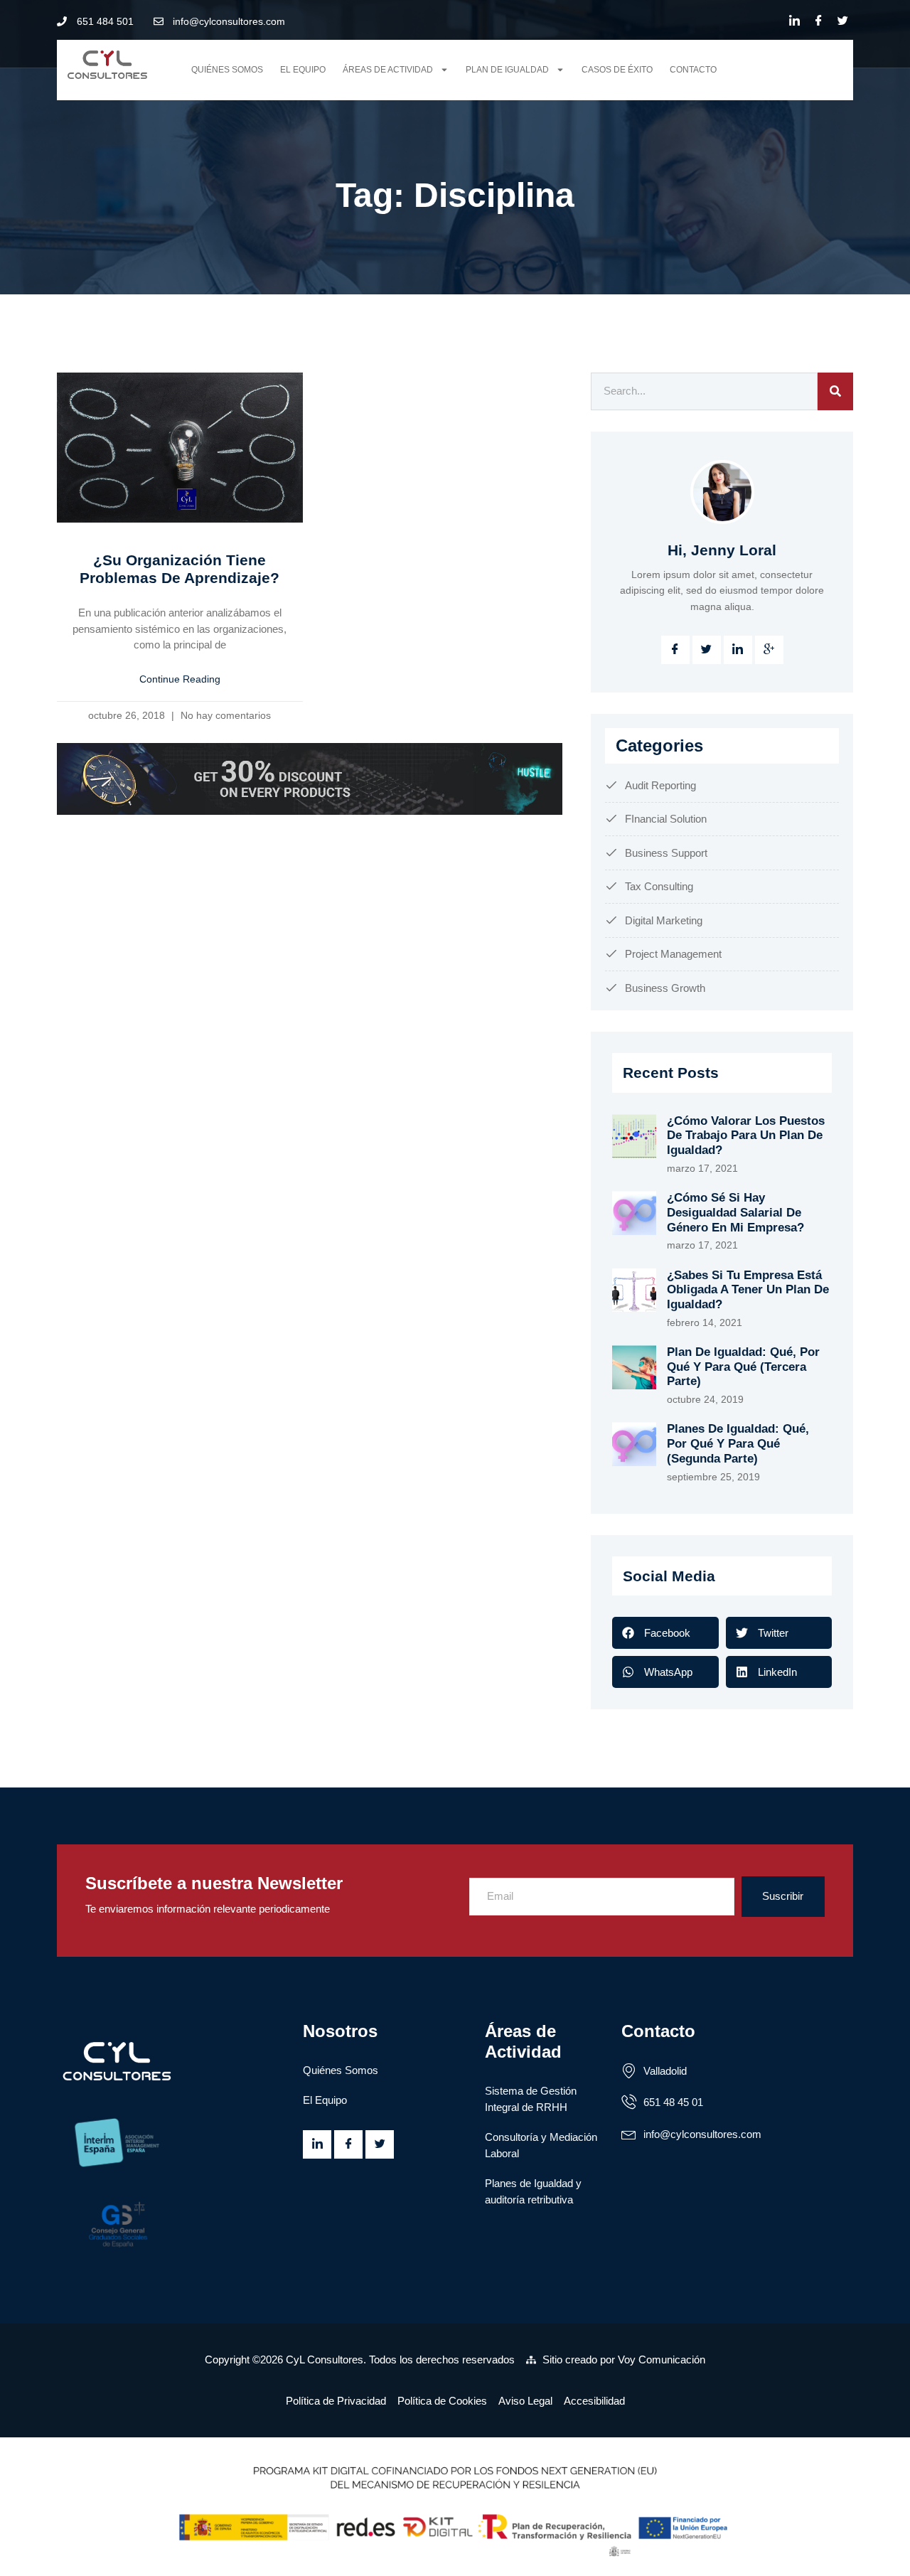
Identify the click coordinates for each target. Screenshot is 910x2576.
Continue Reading (180, 679)
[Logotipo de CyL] (112, 65)
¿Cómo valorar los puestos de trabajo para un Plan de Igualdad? (746, 1135)
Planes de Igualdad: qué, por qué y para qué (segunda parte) (738, 1443)
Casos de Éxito (617, 70)
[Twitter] (842, 21)
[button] (665, 1633)
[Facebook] (818, 21)
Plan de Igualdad (507, 70)
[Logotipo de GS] (173, 2223)
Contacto (693, 70)
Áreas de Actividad (388, 70)
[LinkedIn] (794, 21)
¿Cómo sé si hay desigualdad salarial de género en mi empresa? (735, 1212)
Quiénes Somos (227, 70)
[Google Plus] (769, 650)
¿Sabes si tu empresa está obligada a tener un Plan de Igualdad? (748, 1290)
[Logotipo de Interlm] (173, 2144)
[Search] (835, 391)
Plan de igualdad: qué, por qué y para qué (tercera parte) (743, 1367)
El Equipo (303, 70)
